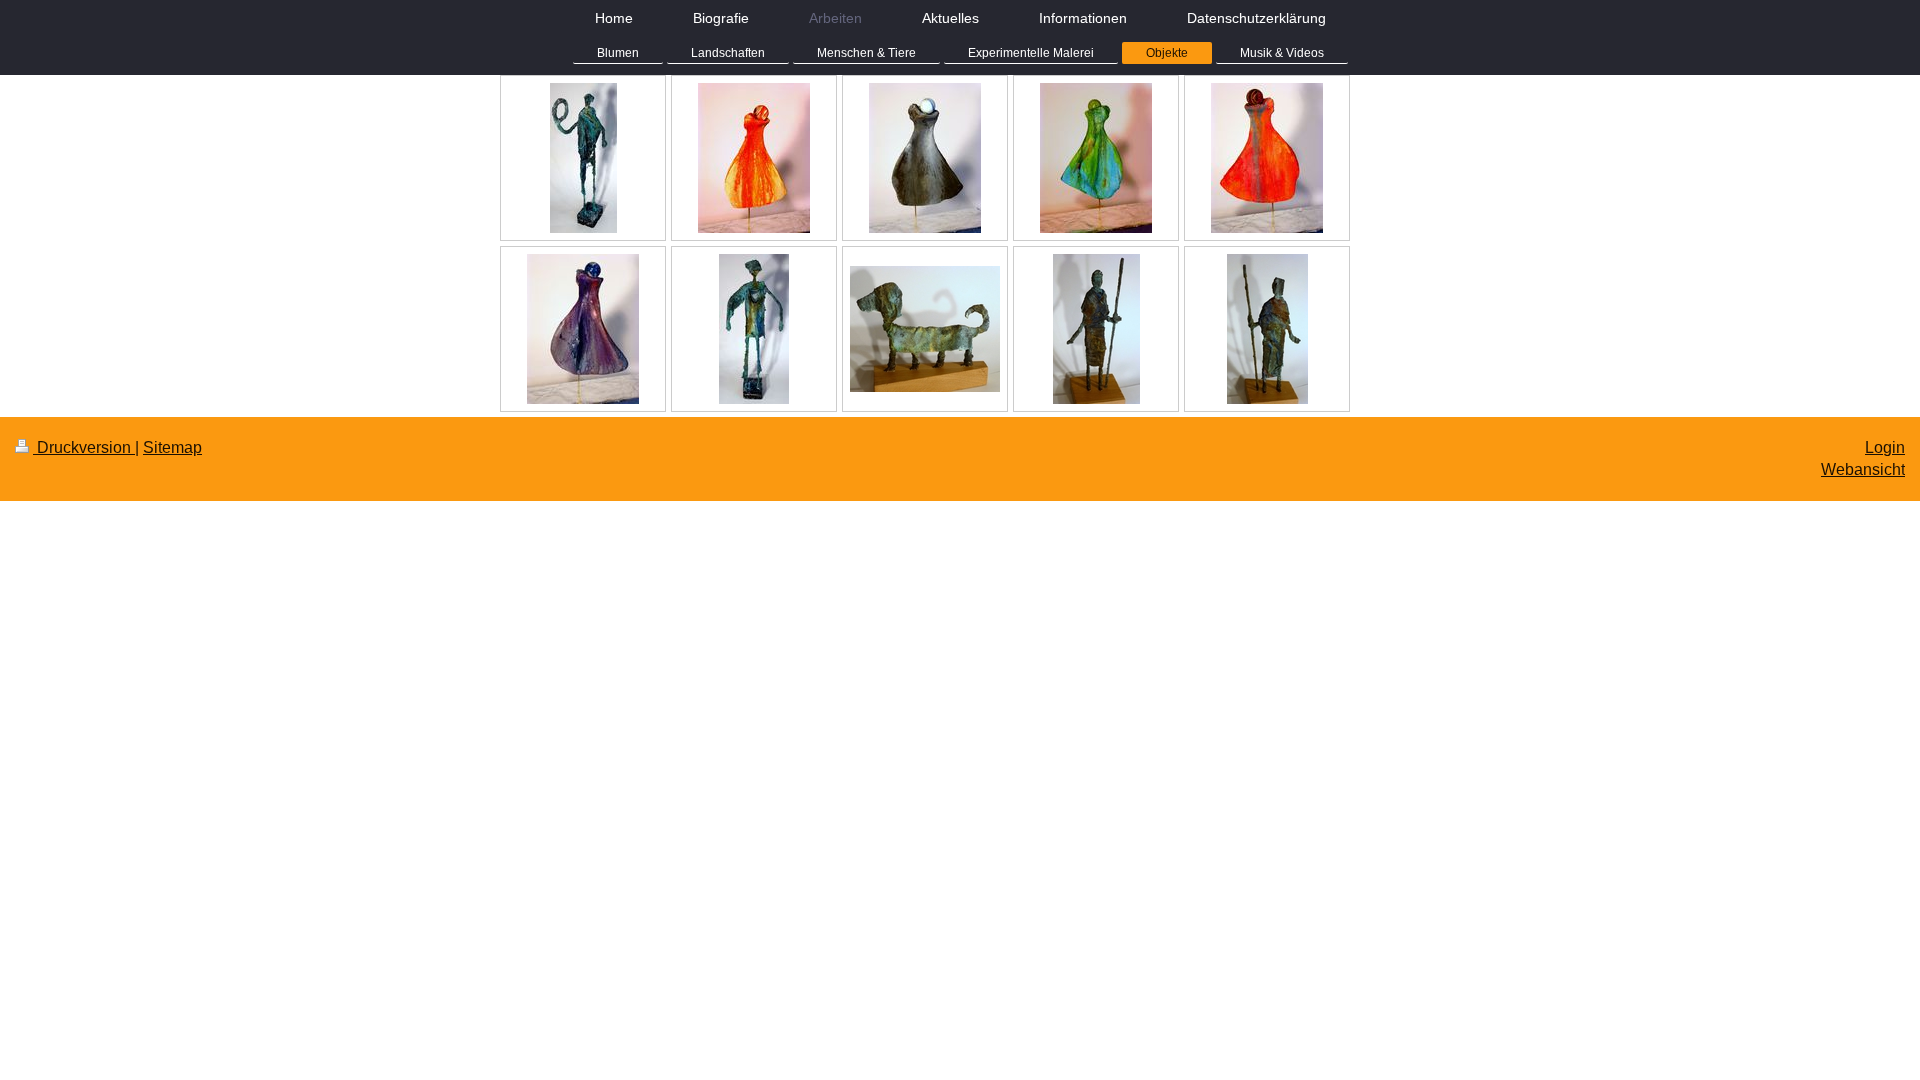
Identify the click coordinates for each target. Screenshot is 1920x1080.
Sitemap (172, 447)
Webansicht (1863, 469)
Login (1885, 447)
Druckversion (84, 447)
